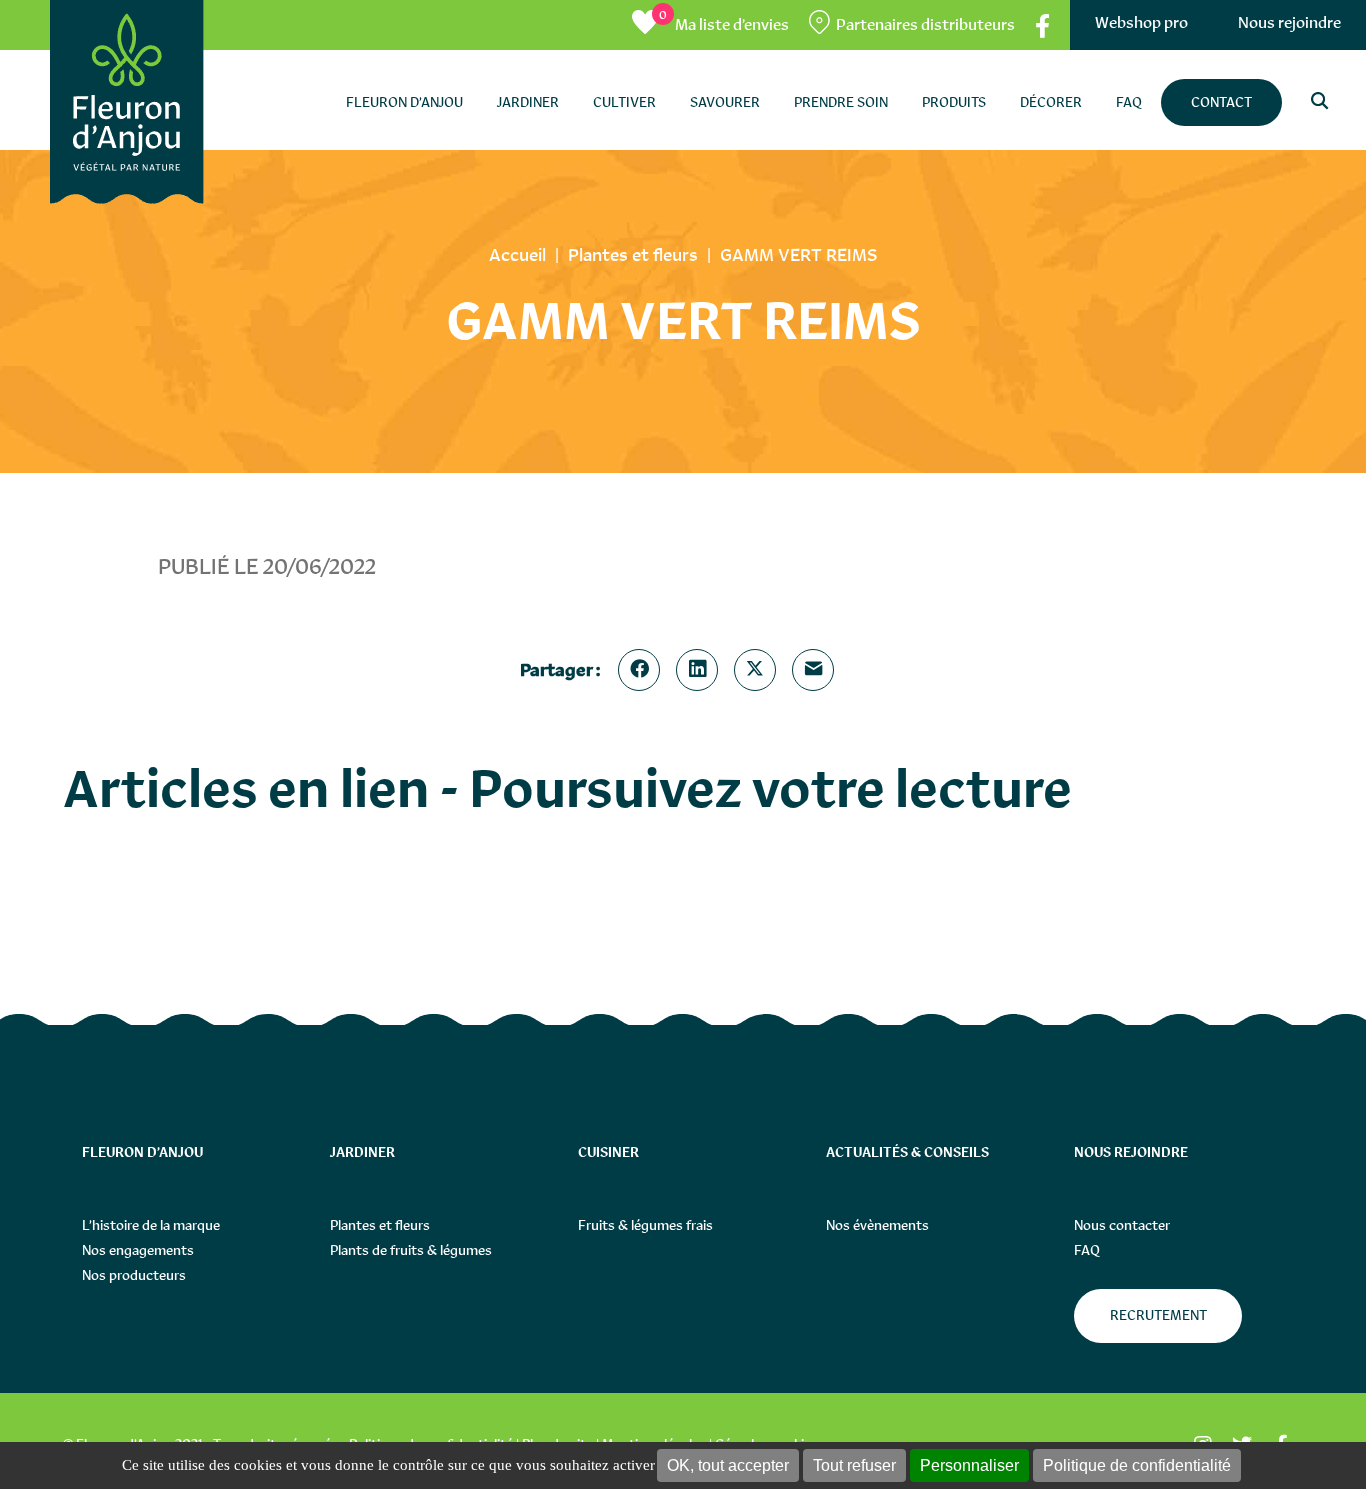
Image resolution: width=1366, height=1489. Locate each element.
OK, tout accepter (728, 1465)
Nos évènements (877, 1225)
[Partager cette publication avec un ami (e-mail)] (817, 670)
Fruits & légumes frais (645, 1225)
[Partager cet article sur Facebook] (643, 670)
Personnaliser (969, 1465)
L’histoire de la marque (151, 1225)
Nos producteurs (134, 1275)
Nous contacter (1122, 1225)
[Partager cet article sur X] (759, 670)
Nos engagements (138, 1250)
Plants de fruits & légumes (411, 1250)
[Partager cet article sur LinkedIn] (701, 670)
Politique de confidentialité (1137, 1465)
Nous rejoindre (1289, 22)
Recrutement (1158, 1315)
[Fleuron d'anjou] (127, 102)
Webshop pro (1141, 22)
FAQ (1087, 1250)
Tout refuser (854, 1465)
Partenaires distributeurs (925, 24)
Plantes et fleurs (380, 1225)
